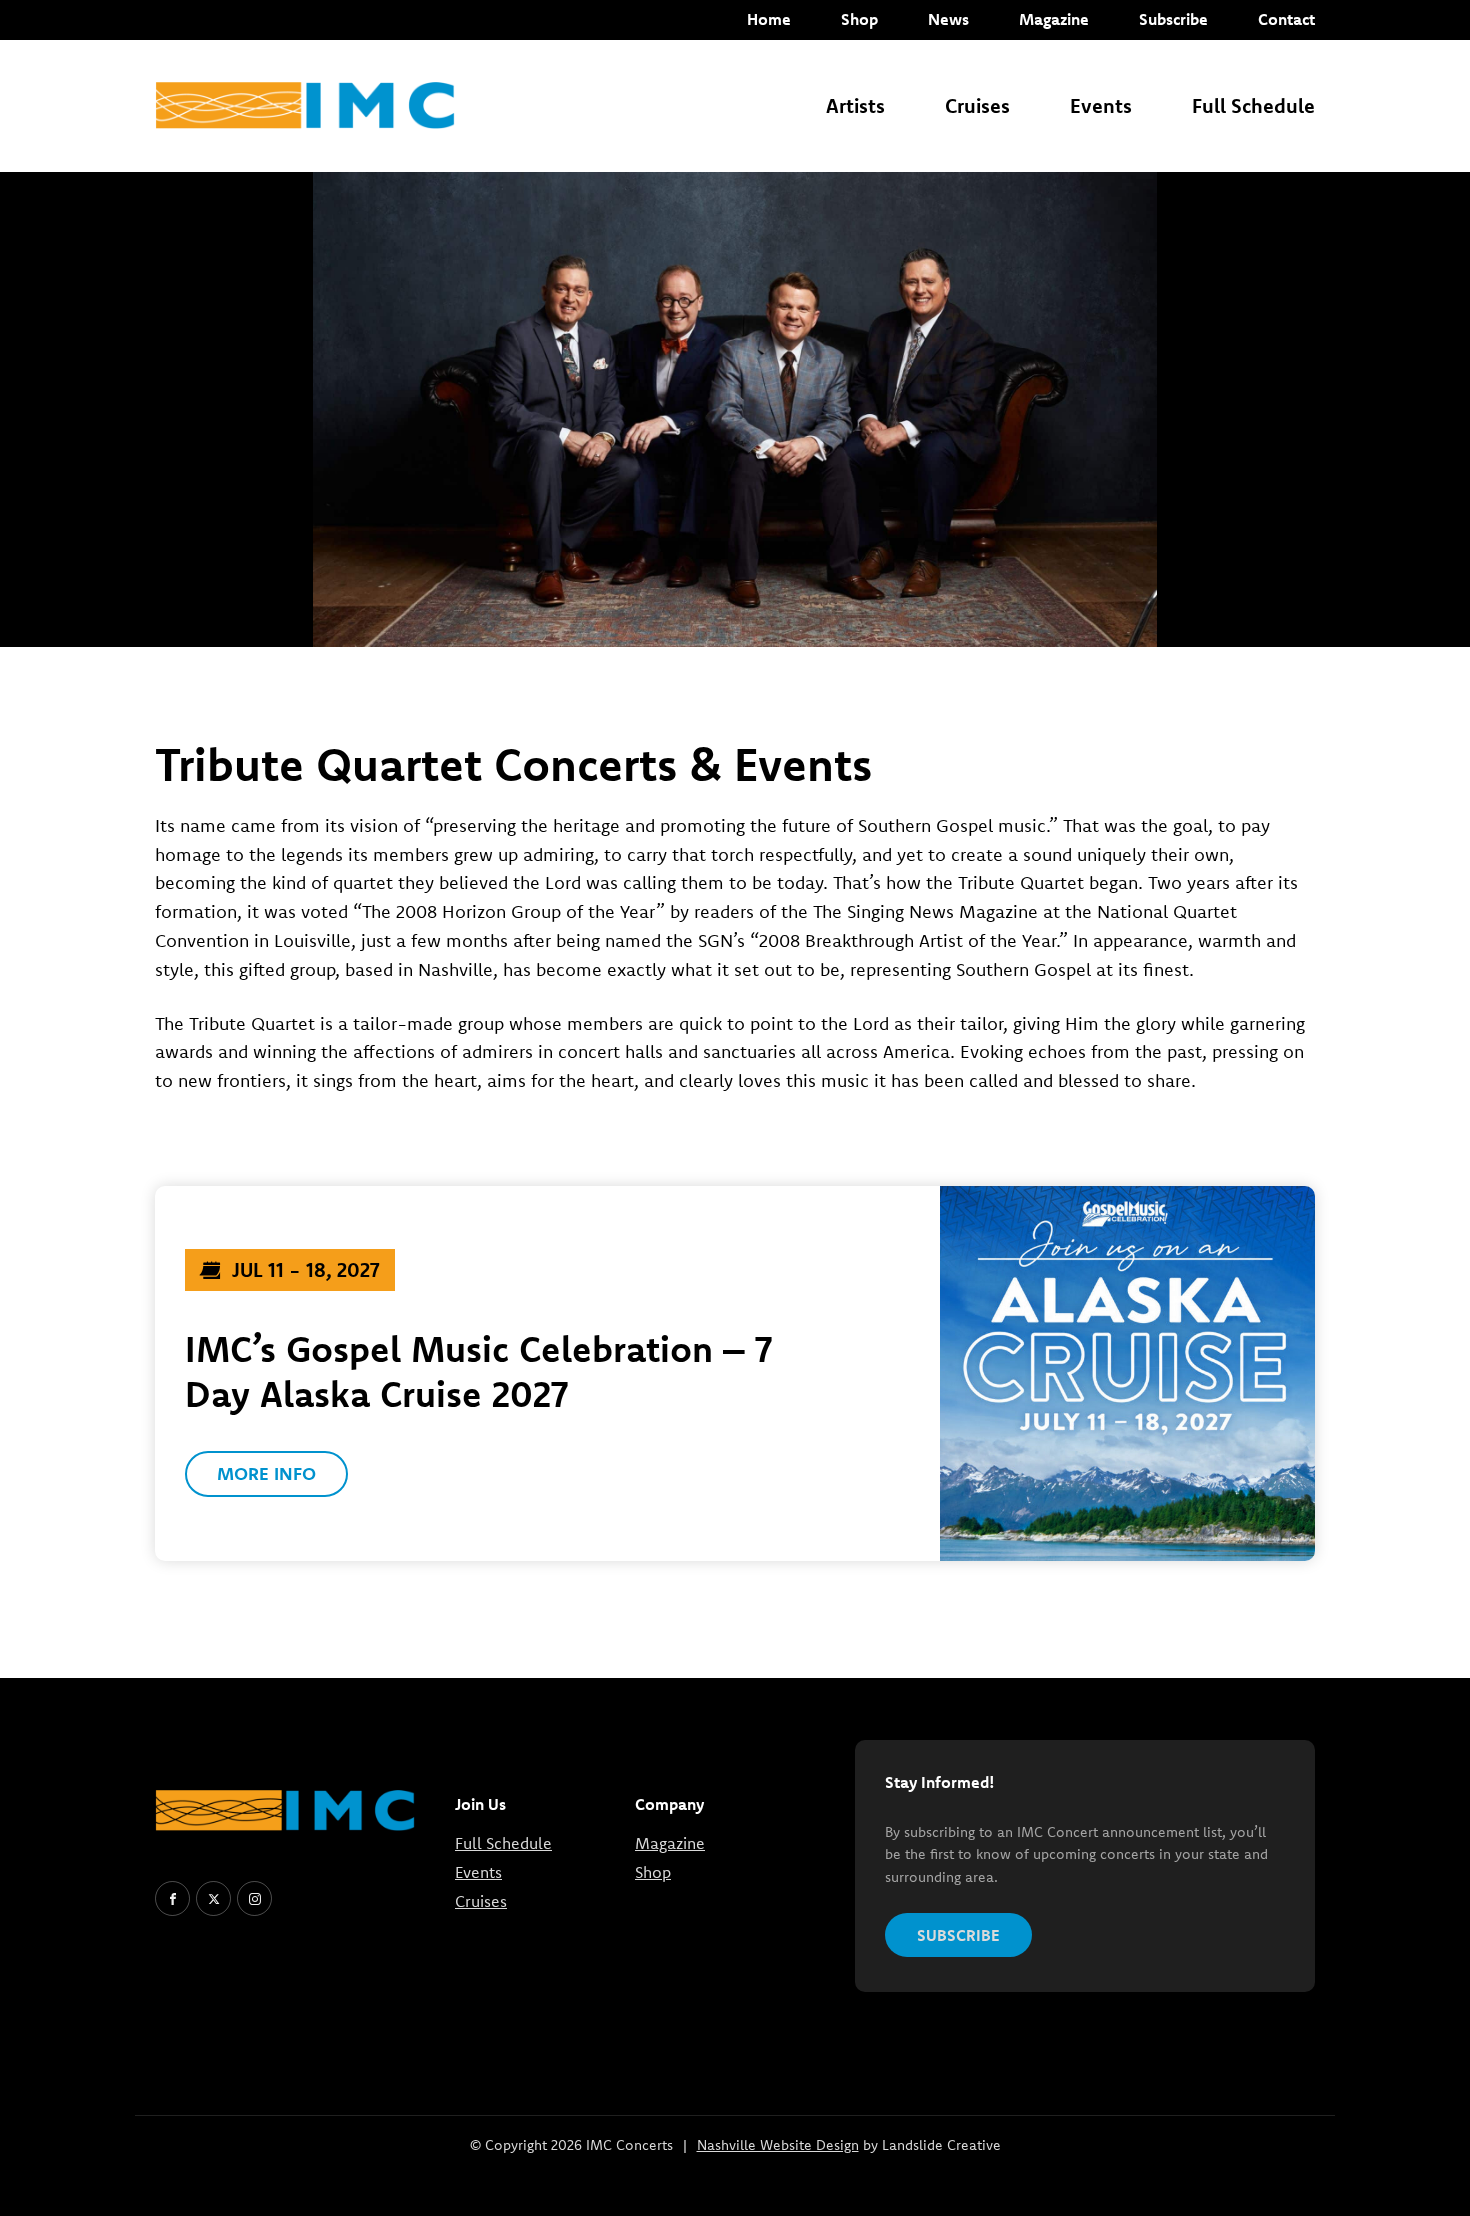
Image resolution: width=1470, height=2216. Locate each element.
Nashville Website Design (778, 2145)
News (948, 19)
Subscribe (1173, 19)
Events (1101, 105)
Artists (855, 105)
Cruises (977, 105)
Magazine (1054, 19)
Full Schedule (1253, 105)
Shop (859, 19)
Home (769, 19)
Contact (1286, 19)
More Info (266, 1473)
